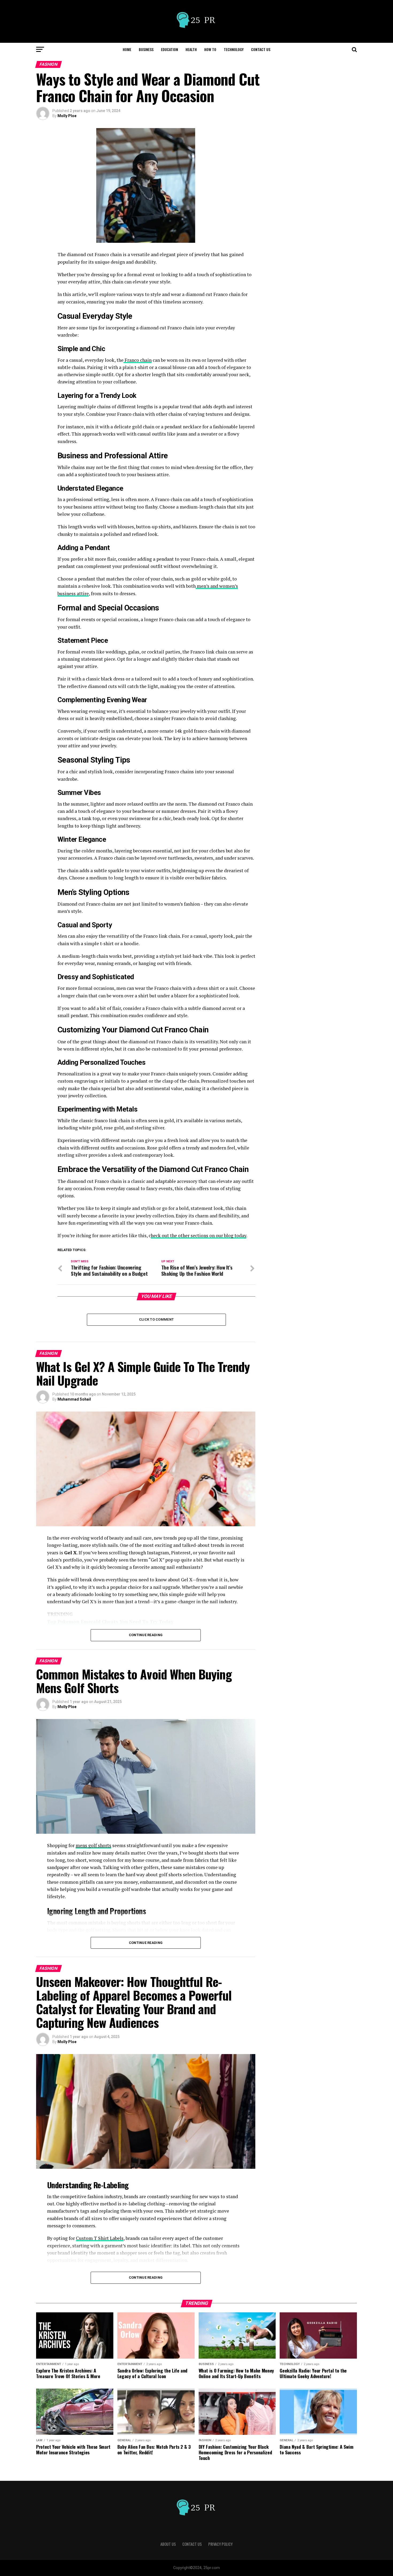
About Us (168, 2544)
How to (210, 49)
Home (127, 49)
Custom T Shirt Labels (100, 2238)
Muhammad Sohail (74, 1399)
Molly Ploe (67, 116)
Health (191, 49)
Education (169, 49)
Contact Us (261, 49)
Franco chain (138, 360)
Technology (234, 49)
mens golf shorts (93, 1845)
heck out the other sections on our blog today (199, 1235)
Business (146, 49)
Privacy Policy (220, 2544)
